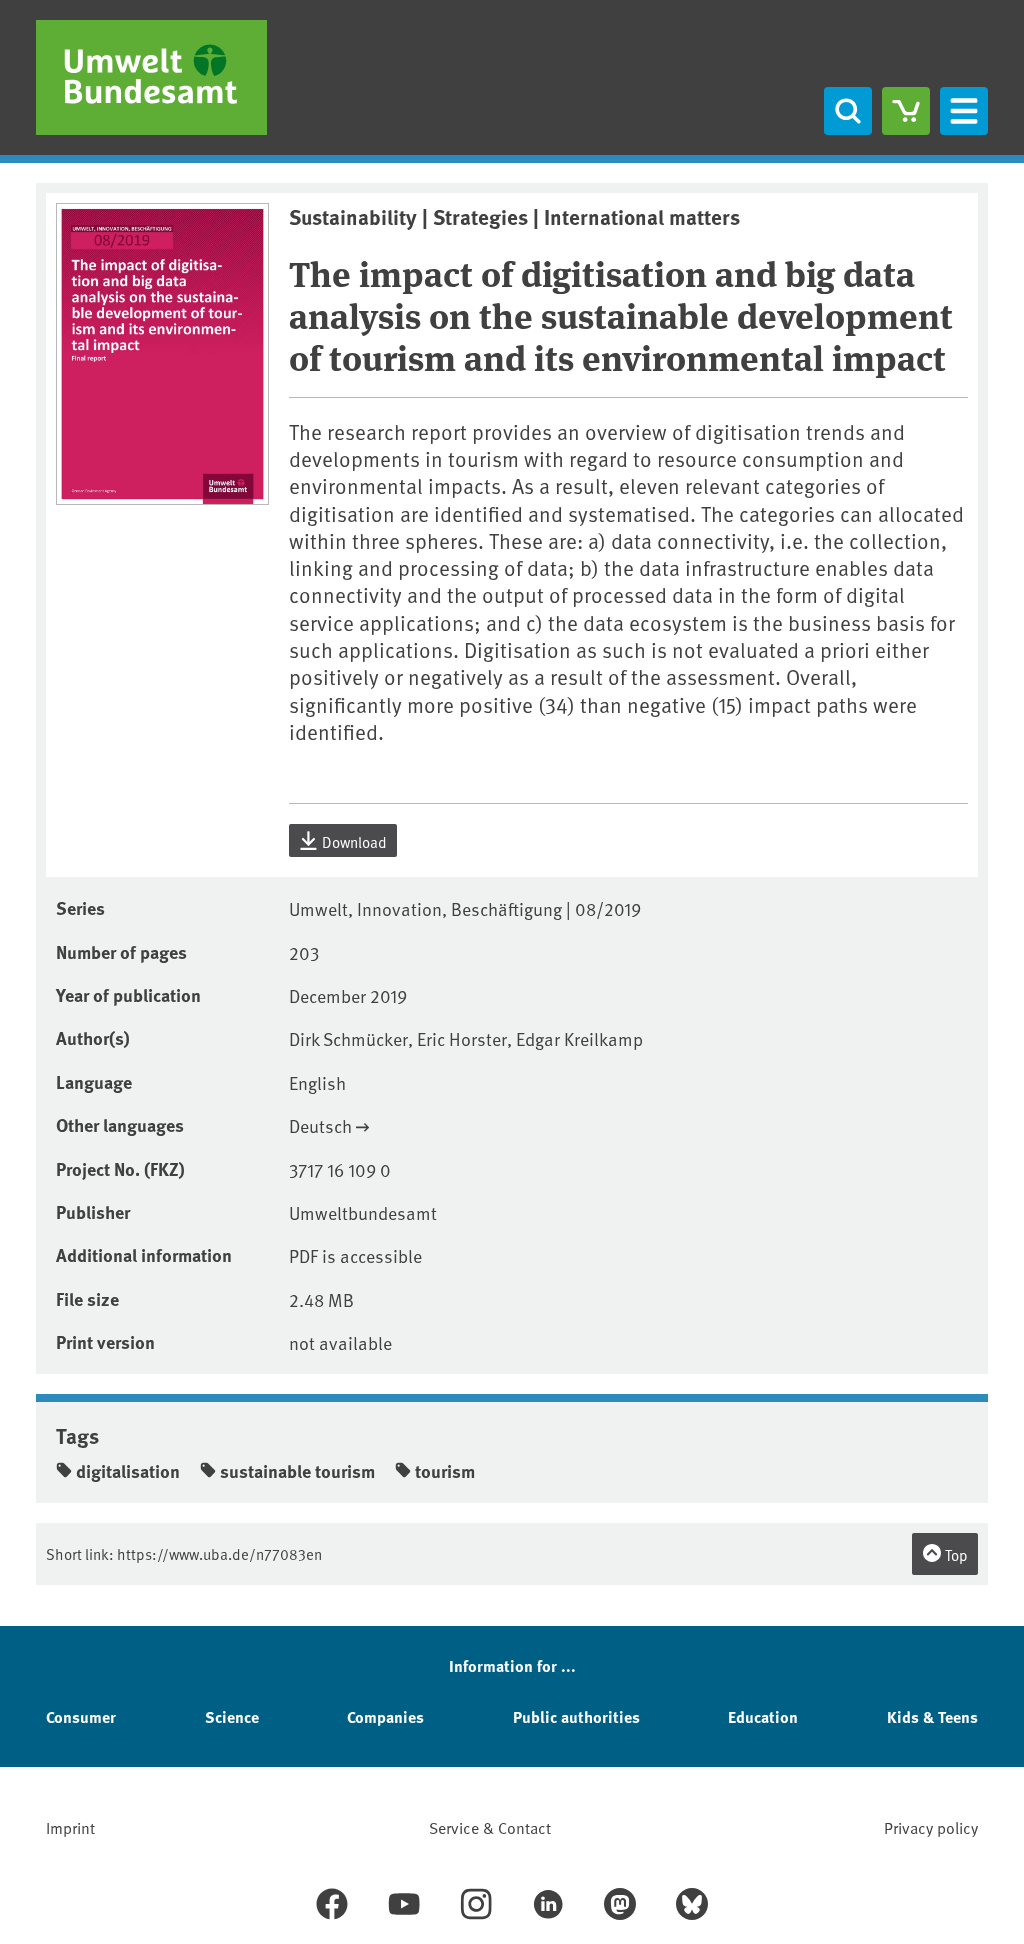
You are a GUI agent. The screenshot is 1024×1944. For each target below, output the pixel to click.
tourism (445, 1471)
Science (232, 1716)
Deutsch (320, 1125)
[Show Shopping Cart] (906, 111)
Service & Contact (490, 1827)
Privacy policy (931, 1827)
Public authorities (576, 1716)
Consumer (81, 1716)
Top (955, 1554)
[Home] (151, 77)
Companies (385, 1716)
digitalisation (128, 1471)
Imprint (70, 1827)
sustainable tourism (297, 1471)
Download (353, 841)
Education (763, 1716)
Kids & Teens (932, 1716)
